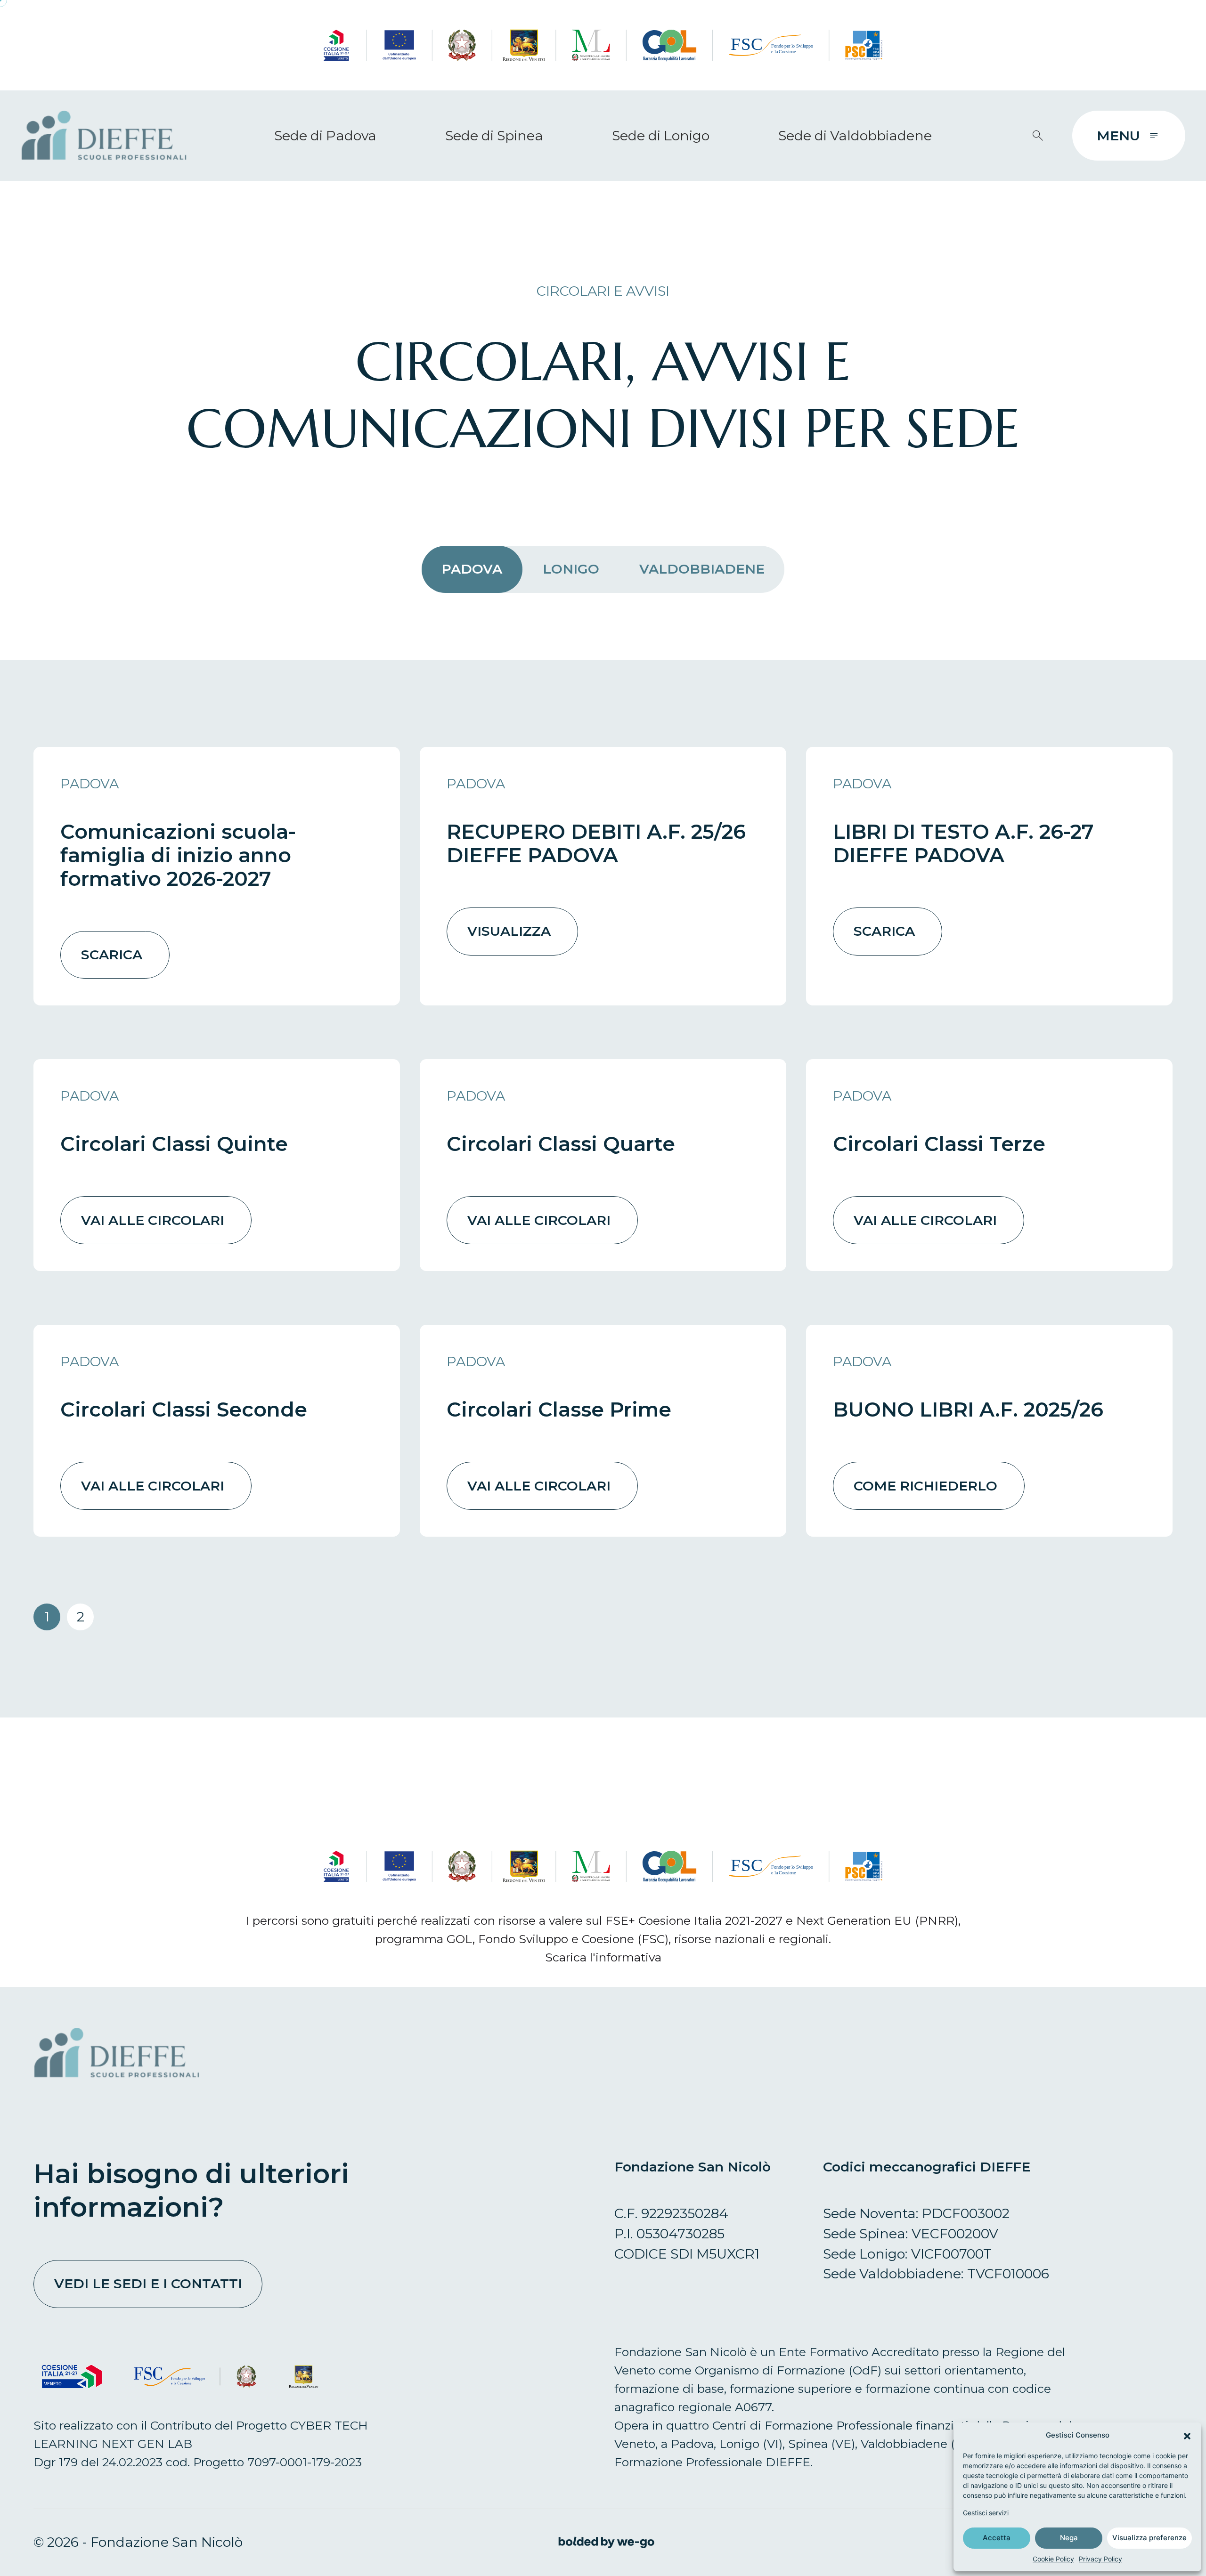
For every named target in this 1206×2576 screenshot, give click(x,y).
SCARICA (112, 954)
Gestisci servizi (986, 2513)
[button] (1187, 2435)
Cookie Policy (1053, 2559)
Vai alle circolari (153, 1220)
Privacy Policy (1100, 2559)
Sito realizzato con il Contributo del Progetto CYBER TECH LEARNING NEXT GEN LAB (201, 2434)
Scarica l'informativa (603, 1957)
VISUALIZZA (509, 931)
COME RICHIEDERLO (925, 1486)
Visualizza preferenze (1149, 2538)
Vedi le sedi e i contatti (148, 2283)
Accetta (997, 2538)
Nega (1069, 2538)
